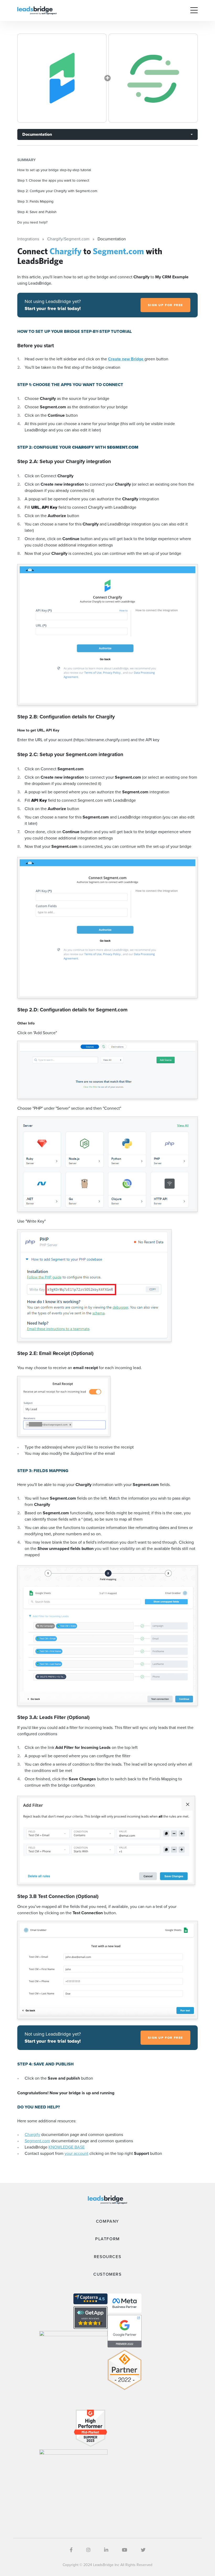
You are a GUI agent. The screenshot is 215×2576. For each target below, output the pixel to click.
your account (76, 2153)
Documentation (37, 134)
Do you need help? (32, 222)
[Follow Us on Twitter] (143, 2550)
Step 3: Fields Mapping (35, 201)
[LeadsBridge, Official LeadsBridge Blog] (37, 10)
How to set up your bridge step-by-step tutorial (54, 170)
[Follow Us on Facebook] (71, 2550)
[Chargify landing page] (62, 78)
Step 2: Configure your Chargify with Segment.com (57, 191)
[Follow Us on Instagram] (88, 2550)
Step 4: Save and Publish (37, 212)
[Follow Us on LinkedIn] (106, 2550)
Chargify (32, 2135)
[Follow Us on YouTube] (125, 2550)
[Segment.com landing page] (153, 78)
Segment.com (37, 2141)
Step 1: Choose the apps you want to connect (53, 180)
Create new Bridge (126, 359)
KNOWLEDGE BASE (67, 2147)
